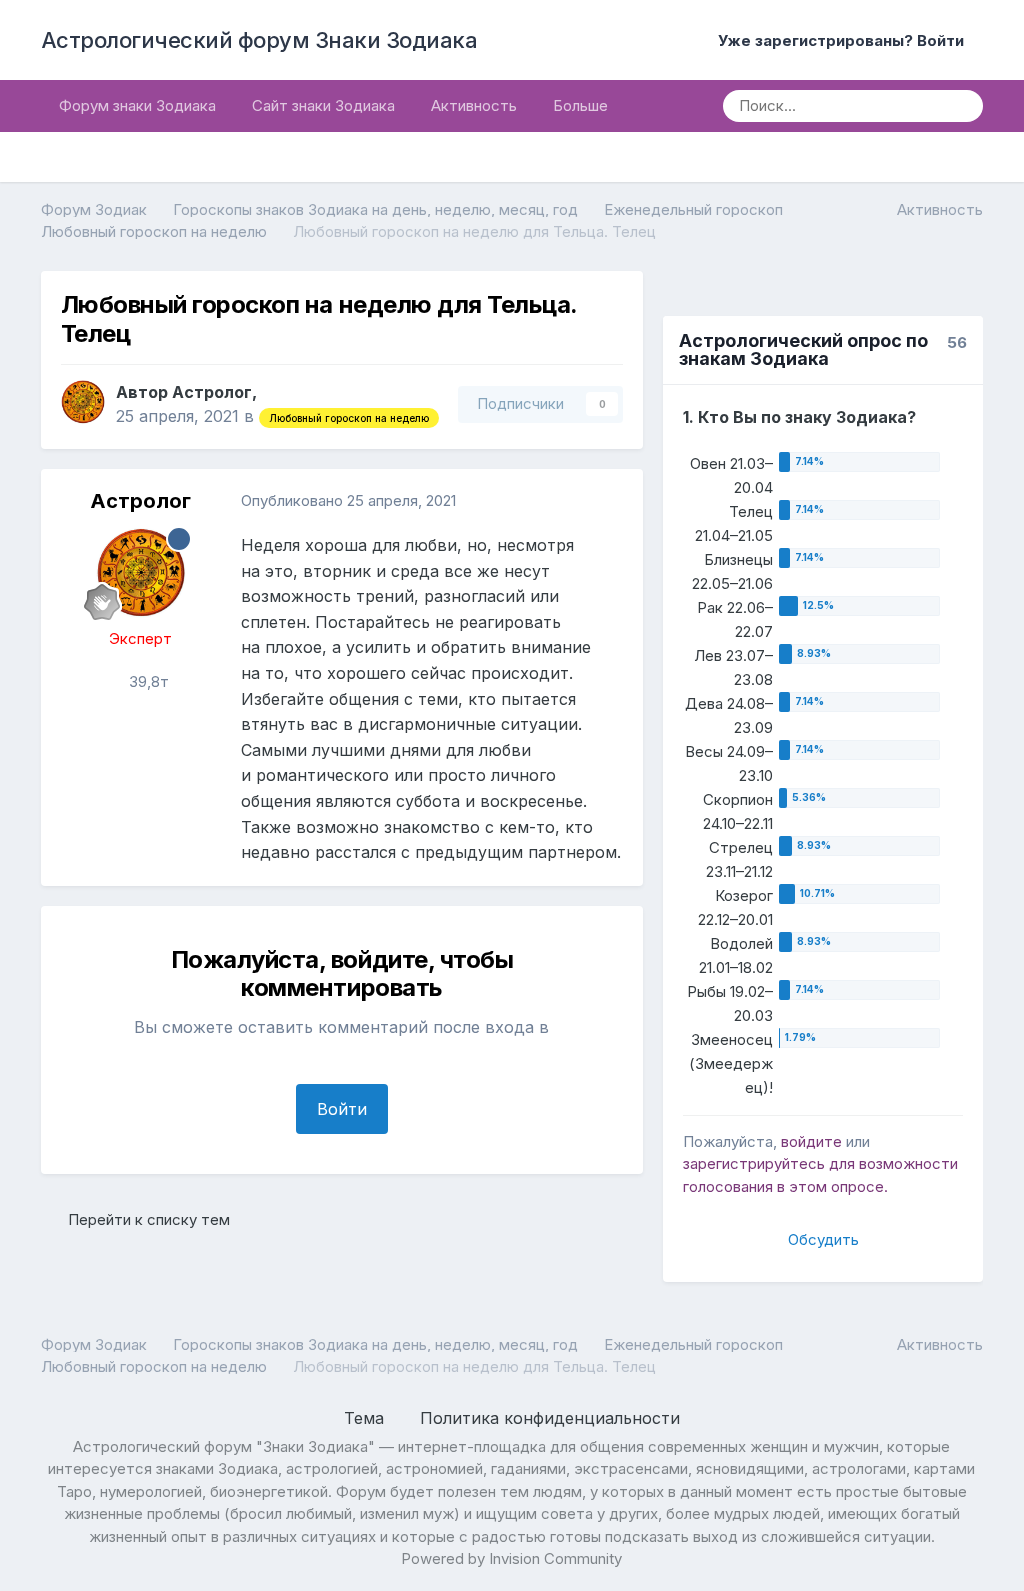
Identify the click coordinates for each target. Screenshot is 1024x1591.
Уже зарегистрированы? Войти (845, 40)
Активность (474, 105)
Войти (342, 1109)
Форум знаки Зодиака (137, 105)
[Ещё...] (607, 501)
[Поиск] (961, 106)
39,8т (147, 681)
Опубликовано (348, 500)
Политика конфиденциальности (550, 1418)
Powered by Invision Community (511, 1558)
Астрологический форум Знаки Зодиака (259, 40)
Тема (366, 1418)
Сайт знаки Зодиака (323, 105)
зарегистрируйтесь (754, 1163)
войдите (811, 1141)
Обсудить (823, 1239)
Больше (580, 105)
